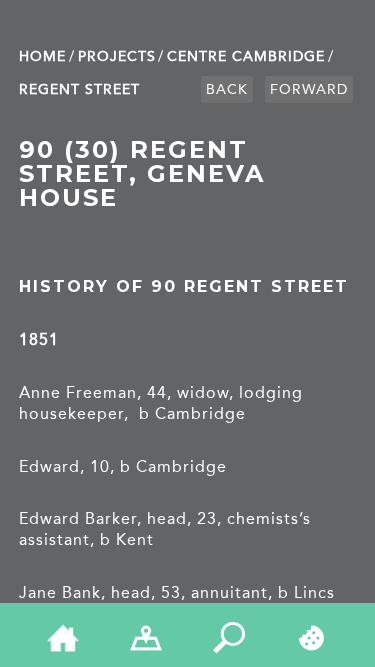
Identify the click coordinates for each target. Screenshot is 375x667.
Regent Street (79, 89)
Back (227, 89)
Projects (117, 56)
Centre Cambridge (246, 56)
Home (42, 56)
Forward (309, 89)
